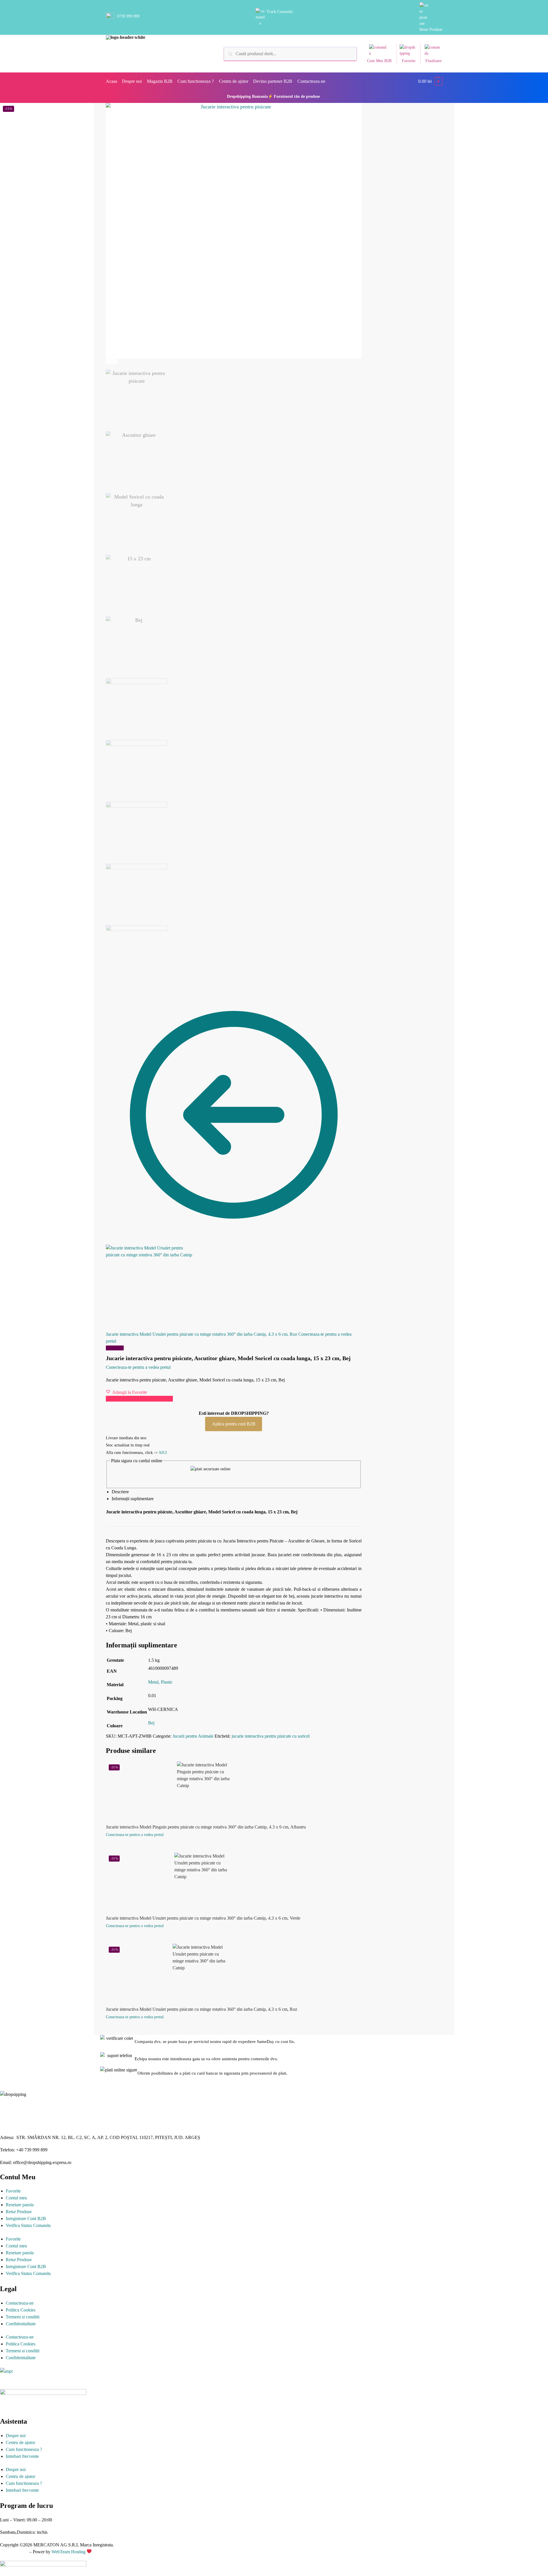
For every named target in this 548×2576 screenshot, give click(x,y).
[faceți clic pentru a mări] (234, 231)
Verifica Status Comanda (28, 2225)
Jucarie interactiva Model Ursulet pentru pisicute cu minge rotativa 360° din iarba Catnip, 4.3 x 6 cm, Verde (203, 1918)
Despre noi (16, 2436)
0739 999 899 (128, 16)
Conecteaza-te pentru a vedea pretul (138, 1367)
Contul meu (16, 2198)
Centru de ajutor (20, 2442)
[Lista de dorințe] (301, 1770)
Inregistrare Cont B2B (26, 2218)
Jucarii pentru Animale (193, 1736)
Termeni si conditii (23, 2317)
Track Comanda (280, 12)
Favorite (409, 61)
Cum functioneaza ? (24, 2449)
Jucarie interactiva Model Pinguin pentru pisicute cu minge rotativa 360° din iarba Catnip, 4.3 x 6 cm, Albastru (206, 1827)
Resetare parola (20, 2205)
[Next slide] (112, 359)
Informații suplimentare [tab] (133, 1499)
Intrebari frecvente (22, 2456)
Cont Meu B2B (379, 61)
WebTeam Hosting (69, 2552)
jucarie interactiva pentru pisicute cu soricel (271, 1736)
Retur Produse (431, 29)
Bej (151, 1723)
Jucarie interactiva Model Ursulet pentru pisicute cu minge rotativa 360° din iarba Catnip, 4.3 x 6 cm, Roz (202, 2009)
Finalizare (434, 61)
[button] (430, 81)
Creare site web (14, 2552)
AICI (163, 1453)
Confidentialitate (21, 2324)
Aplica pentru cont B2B (234, 1424)
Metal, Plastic (160, 1682)
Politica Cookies (21, 2310)
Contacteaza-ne (20, 2303)
